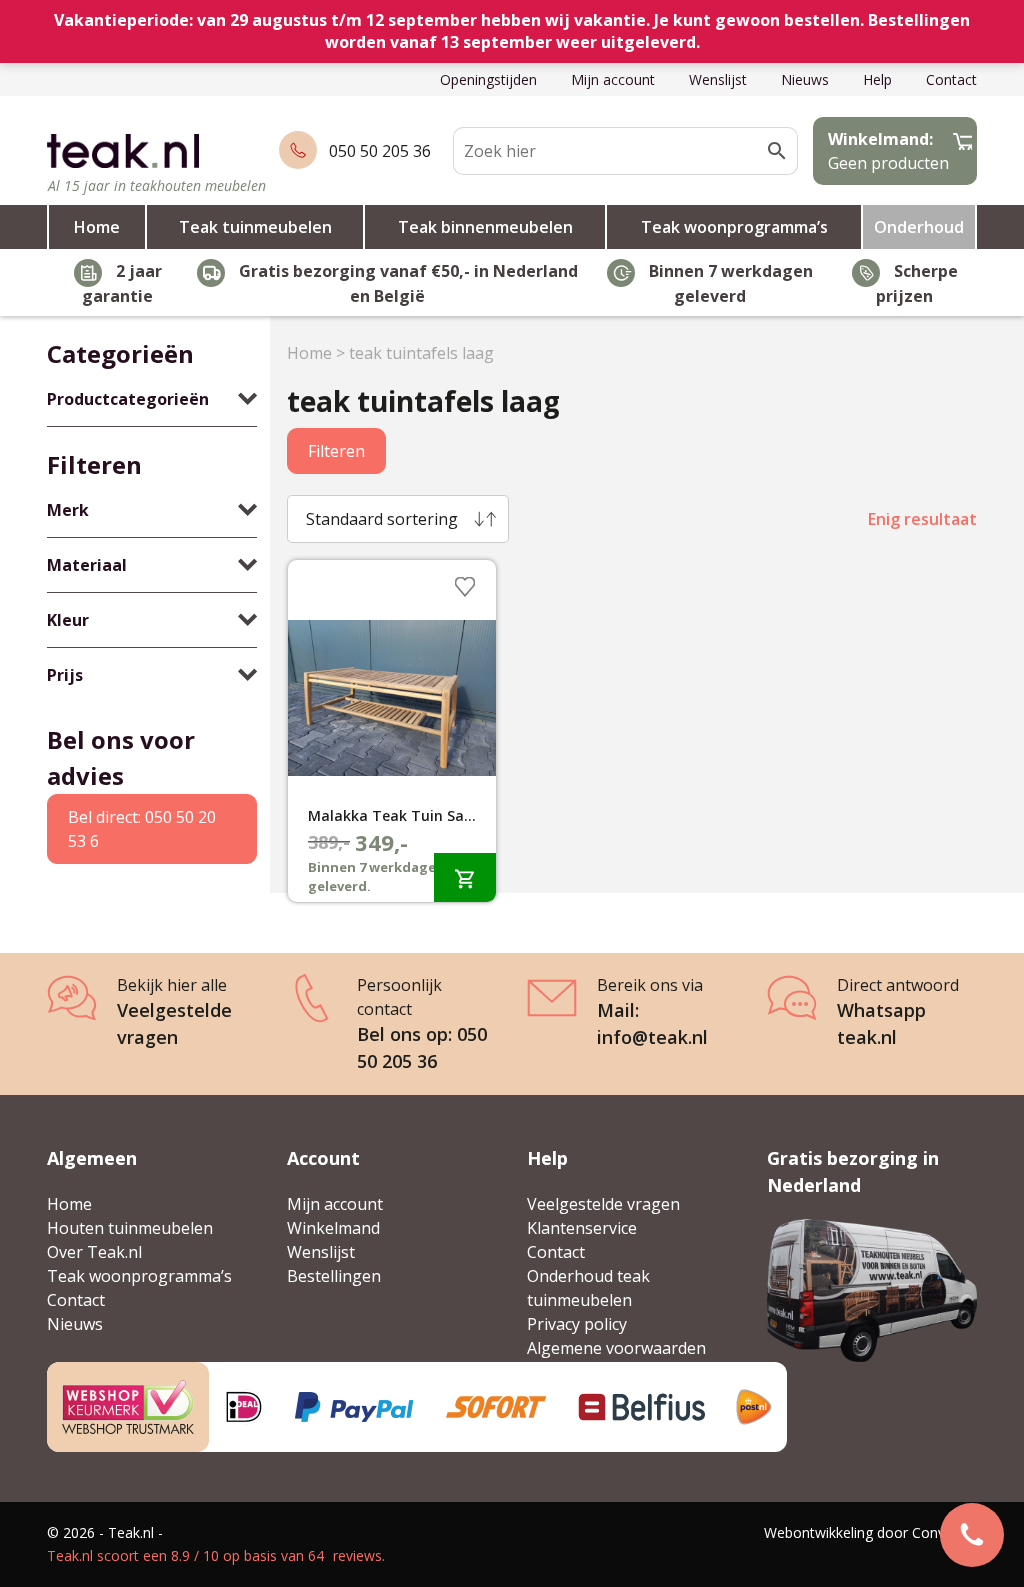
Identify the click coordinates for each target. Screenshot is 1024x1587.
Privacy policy (577, 1324)
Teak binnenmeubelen (485, 227)
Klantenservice (582, 1228)
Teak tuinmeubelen (255, 227)
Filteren (336, 451)
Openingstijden (488, 79)
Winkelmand (333, 1228)
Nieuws (805, 79)
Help (877, 79)
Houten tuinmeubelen (130, 1228)
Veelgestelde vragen (603, 1204)
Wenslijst (718, 79)
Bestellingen (334, 1276)
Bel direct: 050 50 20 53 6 (142, 829)
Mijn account (613, 79)
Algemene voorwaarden (616, 1348)
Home (97, 227)
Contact (951, 79)
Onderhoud (919, 227)
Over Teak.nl (94, 1252)
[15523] (465, 877)
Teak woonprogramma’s (734, 227)
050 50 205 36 (380, 151)
